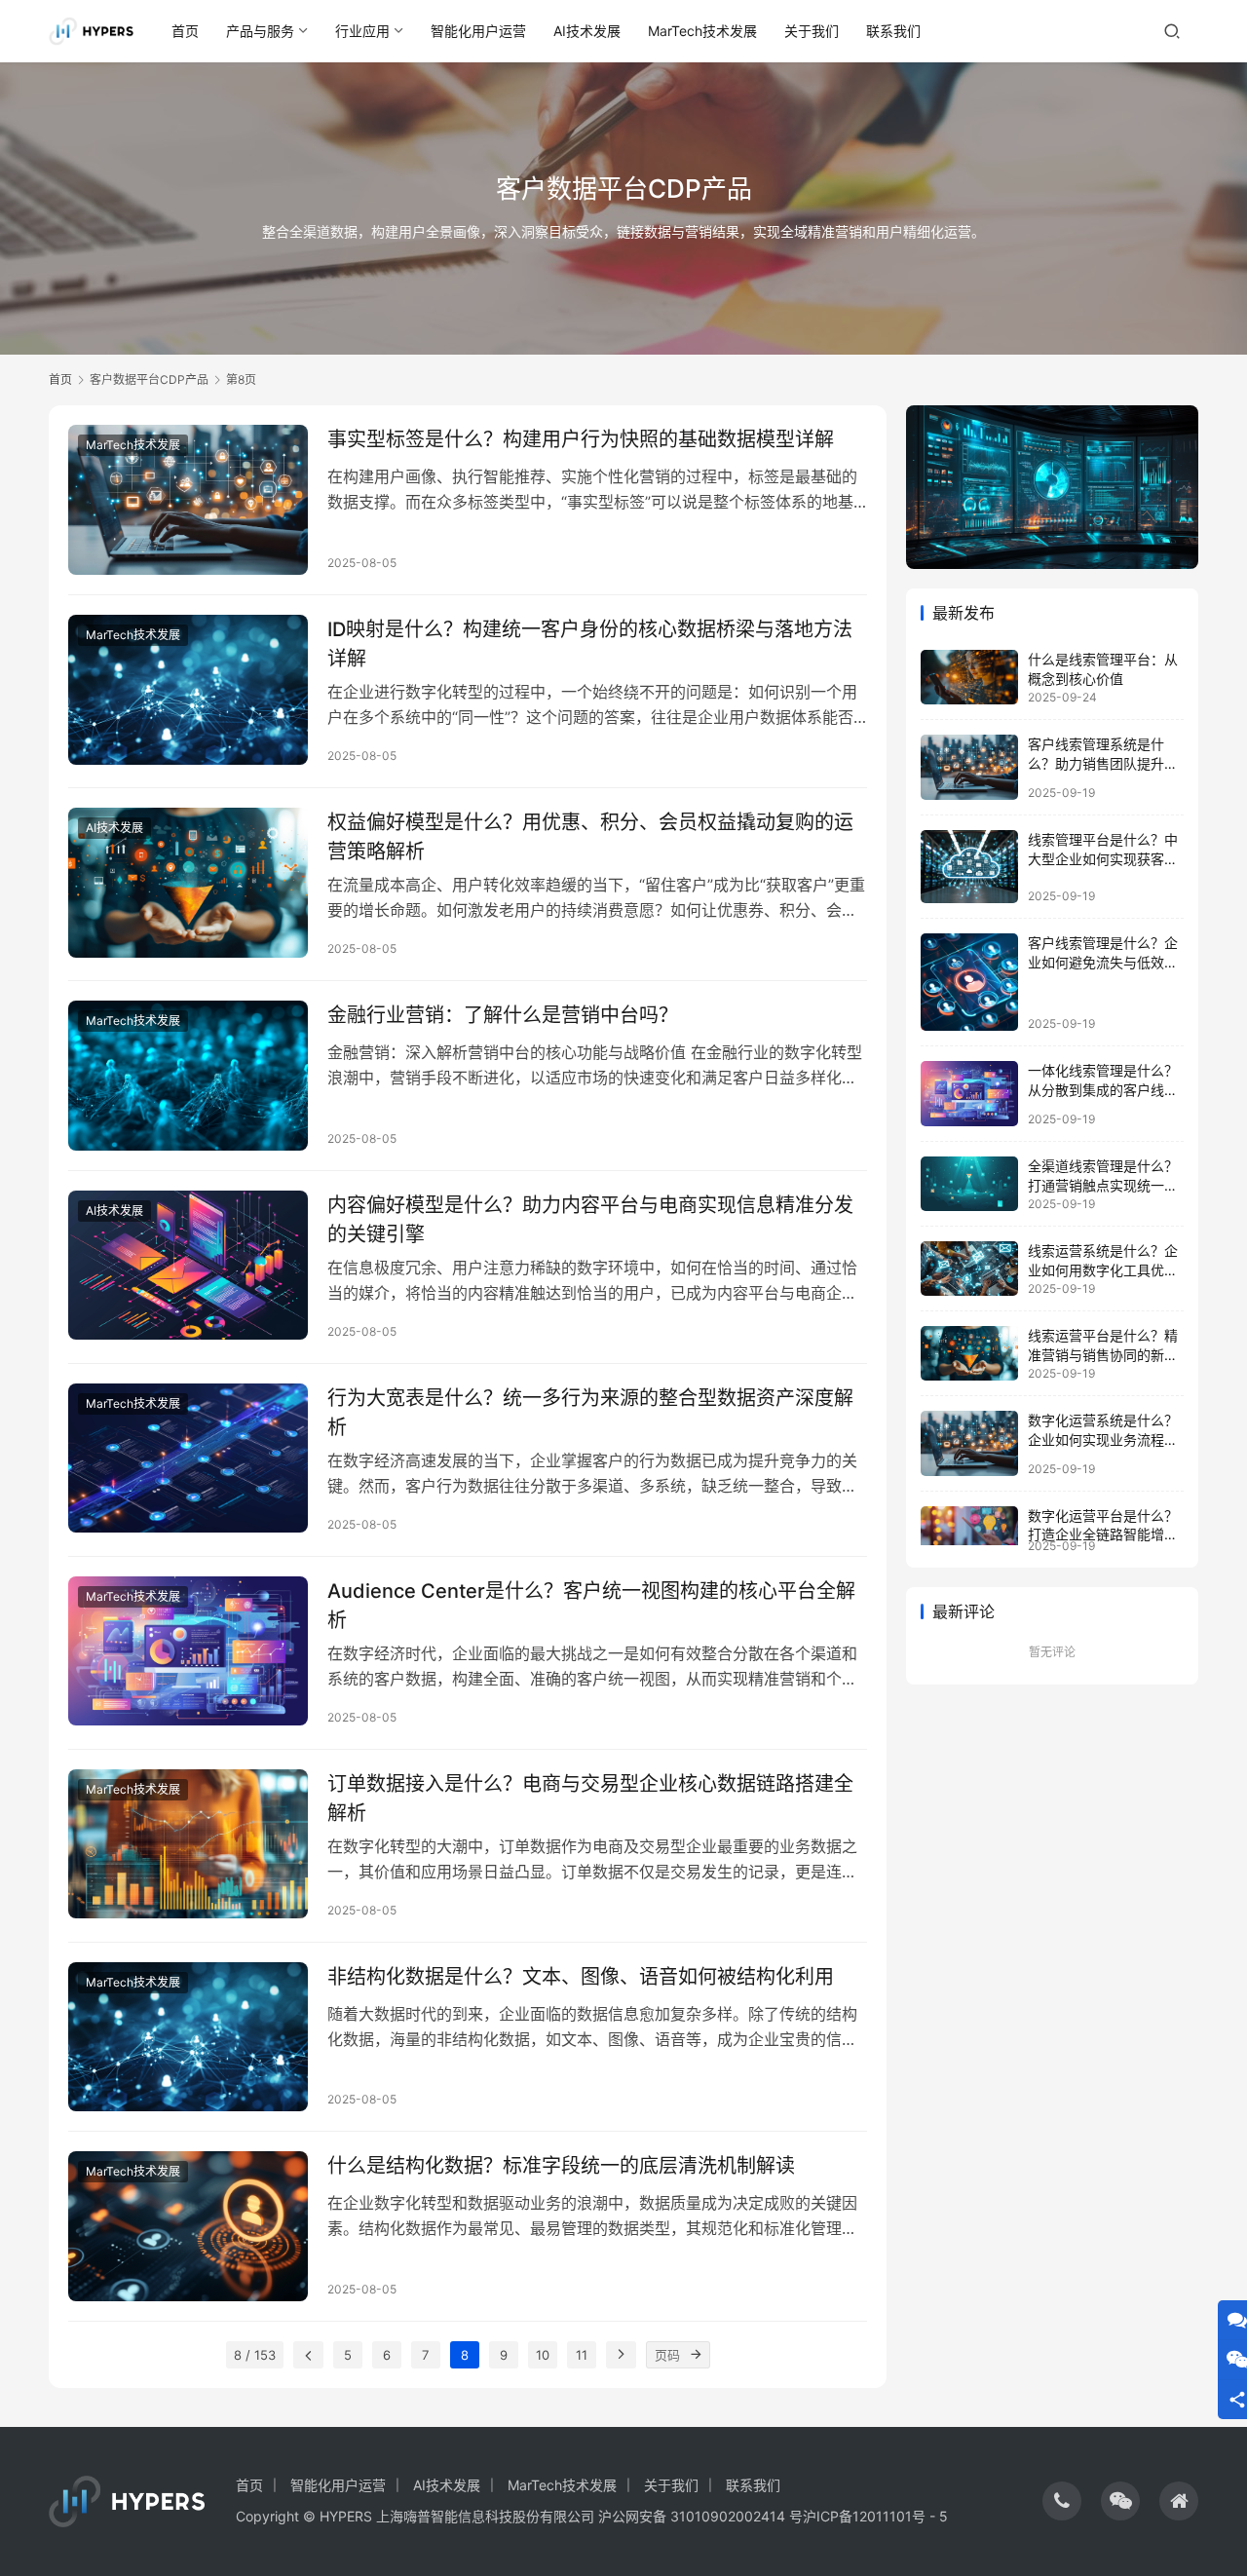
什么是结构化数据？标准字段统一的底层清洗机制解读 (561, 2166)
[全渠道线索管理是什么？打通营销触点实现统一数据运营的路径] (969, 1184)
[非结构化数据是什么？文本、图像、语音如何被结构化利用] (188, 2037)
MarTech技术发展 (702, 31)
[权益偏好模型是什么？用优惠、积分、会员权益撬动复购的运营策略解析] (188, 883)
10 (543, 2355)
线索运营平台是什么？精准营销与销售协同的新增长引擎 (1103, 1354)
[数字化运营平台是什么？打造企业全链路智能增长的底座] (969, 1526)
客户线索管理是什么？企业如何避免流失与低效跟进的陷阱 (1103, 962)
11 (582, 2355)
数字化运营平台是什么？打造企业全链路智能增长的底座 (1103, 1534)
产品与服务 (260, 31)
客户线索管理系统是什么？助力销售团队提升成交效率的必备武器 (1103, 763)
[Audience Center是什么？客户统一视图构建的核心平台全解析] (188, 1651)
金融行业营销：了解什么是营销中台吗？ (503, 1015)
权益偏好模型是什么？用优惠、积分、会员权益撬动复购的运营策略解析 (590, 836)
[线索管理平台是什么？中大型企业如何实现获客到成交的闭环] (969, 867)
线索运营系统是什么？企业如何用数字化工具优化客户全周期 (1103, 1269)
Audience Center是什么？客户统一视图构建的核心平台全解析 (591, 1605)
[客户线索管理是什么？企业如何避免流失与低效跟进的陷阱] (969, 982)
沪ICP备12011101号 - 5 (875, 2516)
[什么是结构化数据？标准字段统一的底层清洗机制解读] (188, 2226)
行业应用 (362, 31)
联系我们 (893, 31)
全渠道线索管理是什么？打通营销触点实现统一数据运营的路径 (1103, 1185)
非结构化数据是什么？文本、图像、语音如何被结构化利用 (581, 1977)
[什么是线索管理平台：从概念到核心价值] (969, 677)
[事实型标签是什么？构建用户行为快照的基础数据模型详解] (188, 500)
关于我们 (812, 31)
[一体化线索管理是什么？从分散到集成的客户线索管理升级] (969, 1094)
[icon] (1062, 2501)
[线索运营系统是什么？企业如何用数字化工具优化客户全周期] (969, 1269)
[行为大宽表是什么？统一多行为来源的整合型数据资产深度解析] (188, 1458)
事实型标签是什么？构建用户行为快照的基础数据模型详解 (581, 439)
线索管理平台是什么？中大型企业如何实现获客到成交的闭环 (1103, 858)
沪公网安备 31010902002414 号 (700, 2516)
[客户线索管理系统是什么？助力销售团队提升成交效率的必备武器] (969, 767)
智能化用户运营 (478, 31)
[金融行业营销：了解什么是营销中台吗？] (188, 1076)
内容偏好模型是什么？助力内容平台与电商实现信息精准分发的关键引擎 (590, 1219)
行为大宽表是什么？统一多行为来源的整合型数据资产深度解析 (590, 1412)
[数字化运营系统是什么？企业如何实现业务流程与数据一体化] (969, 1443)
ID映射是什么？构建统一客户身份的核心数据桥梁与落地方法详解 (590, 644)
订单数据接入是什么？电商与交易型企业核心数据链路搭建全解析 (590, 1798)
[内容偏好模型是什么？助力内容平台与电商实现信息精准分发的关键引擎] (188, 1266)
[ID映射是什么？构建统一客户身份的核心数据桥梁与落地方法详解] (188, 690)
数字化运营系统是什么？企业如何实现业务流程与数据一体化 (1103, 1439)
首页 (185, 31)
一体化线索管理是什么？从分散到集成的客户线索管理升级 (1103, 1089)
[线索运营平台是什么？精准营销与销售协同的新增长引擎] (969, 1353)
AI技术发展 (587, 31)
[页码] (697, 2355)
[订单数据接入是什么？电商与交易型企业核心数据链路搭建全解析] (188, 1844)
